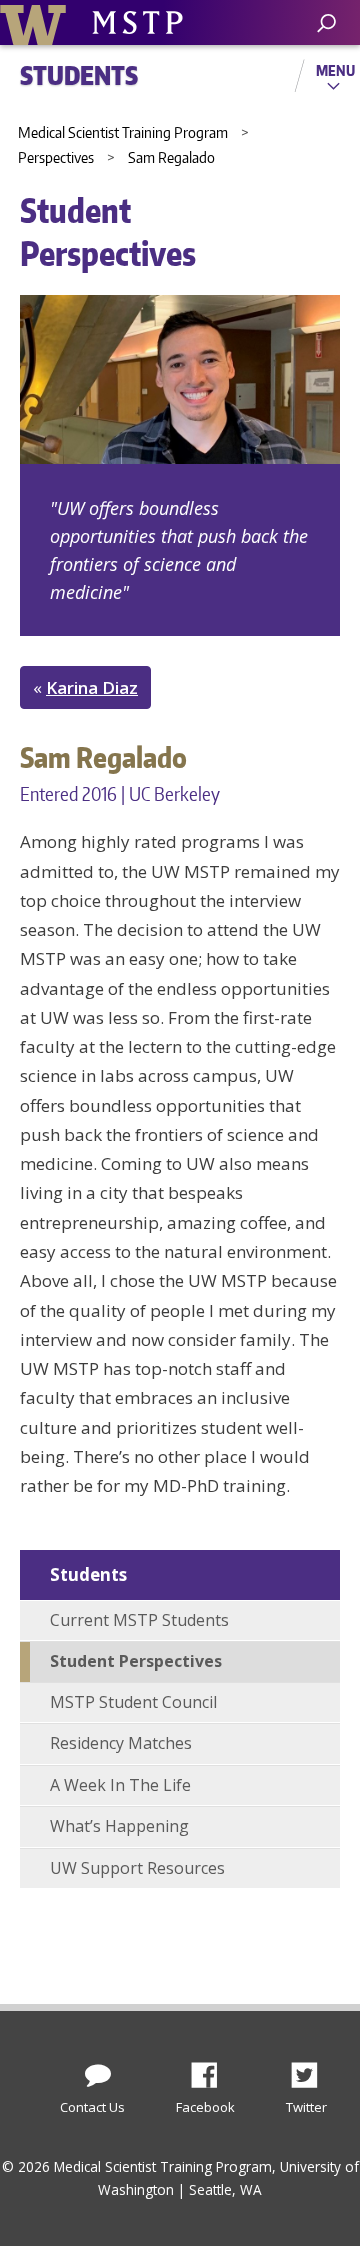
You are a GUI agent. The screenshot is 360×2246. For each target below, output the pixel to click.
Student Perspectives (136, 1661)
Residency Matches (121, 1743)
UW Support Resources (137, 1868)
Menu (335, 70)
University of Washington (36, 22)
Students (88, 1574)
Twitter (312, 2070)
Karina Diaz (92, 687)
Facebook (212, 2070)
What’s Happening (119, 1826)
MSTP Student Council (133, 1702)
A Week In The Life (120, 1785)
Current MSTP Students (139, 1620)
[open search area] (326, 23)
